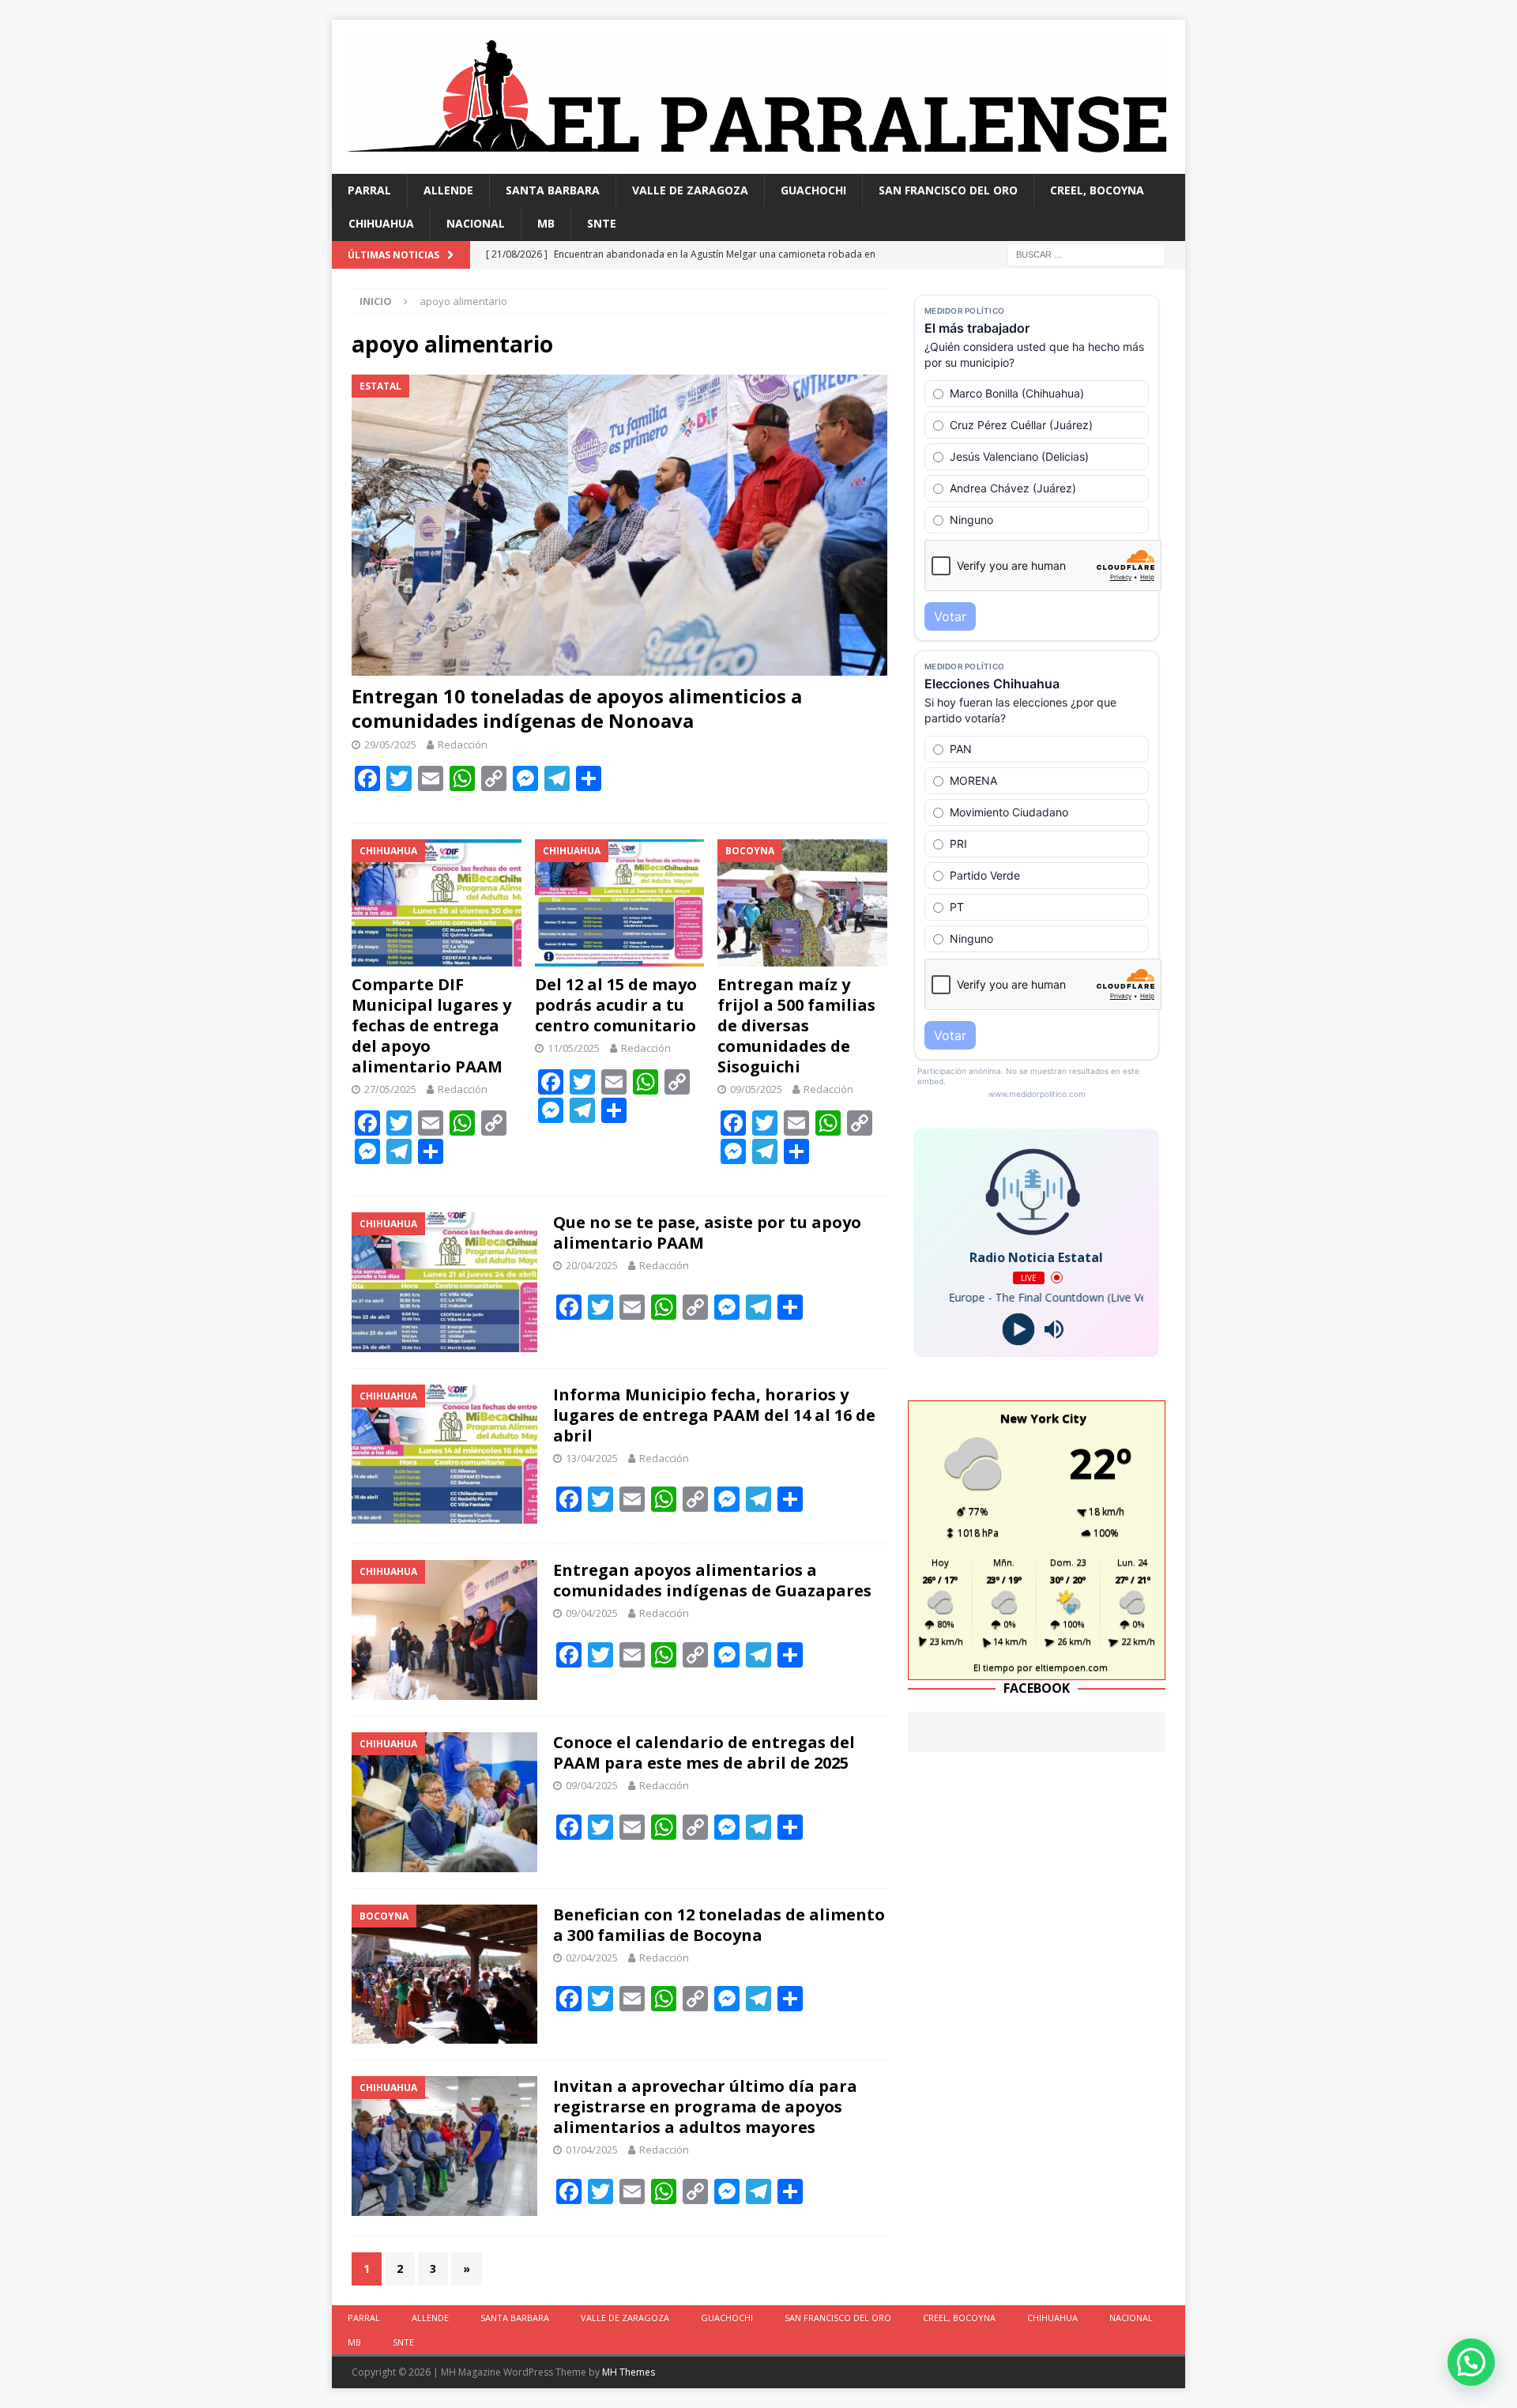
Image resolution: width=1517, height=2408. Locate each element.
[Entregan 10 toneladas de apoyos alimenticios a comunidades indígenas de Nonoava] (619, 525)
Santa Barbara (553, 190)
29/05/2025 (390, 744)
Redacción (463, 744)
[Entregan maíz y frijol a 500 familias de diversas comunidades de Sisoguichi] (802, 903)
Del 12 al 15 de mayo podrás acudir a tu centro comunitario (616, 1005)
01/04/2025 (592, 2150)
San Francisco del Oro (948, 190)
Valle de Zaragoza (690, 190)
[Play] (1019, 1329)
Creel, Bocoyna (1097, 190)
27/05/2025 (390, 1089)
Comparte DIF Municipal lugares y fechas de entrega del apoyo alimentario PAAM (431, 1025)
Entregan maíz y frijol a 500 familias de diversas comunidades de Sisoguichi (796, 1025)
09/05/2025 (756, 1089)
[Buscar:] (1086, 253)
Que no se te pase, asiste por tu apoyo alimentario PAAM (707, 1232)
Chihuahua (381, 223)
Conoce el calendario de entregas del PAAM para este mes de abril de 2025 (704, 1752)
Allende (448, 190)
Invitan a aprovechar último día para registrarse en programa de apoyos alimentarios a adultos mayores (705, 2107)
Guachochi (813, 190)
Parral (369, 190)
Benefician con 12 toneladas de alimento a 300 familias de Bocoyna (719, 1925)
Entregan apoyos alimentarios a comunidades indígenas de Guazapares (712, 1580)
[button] (1471, 2362)
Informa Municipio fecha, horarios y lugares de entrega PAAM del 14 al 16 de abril (714, 1415)
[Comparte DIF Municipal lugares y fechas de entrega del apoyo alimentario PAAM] (437, 903)
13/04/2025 (592, 1458)
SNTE (602, 223)
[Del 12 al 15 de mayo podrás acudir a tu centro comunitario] (620, 903)
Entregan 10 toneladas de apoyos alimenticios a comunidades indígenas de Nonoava (577, 708)
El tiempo (994, 1667)
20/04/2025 (592, 1265)
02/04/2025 (592, 1958)
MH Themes (629, 2372)
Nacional (476, 223)
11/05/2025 (574, 1048)
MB (546, 223)
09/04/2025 (592, 1613)
